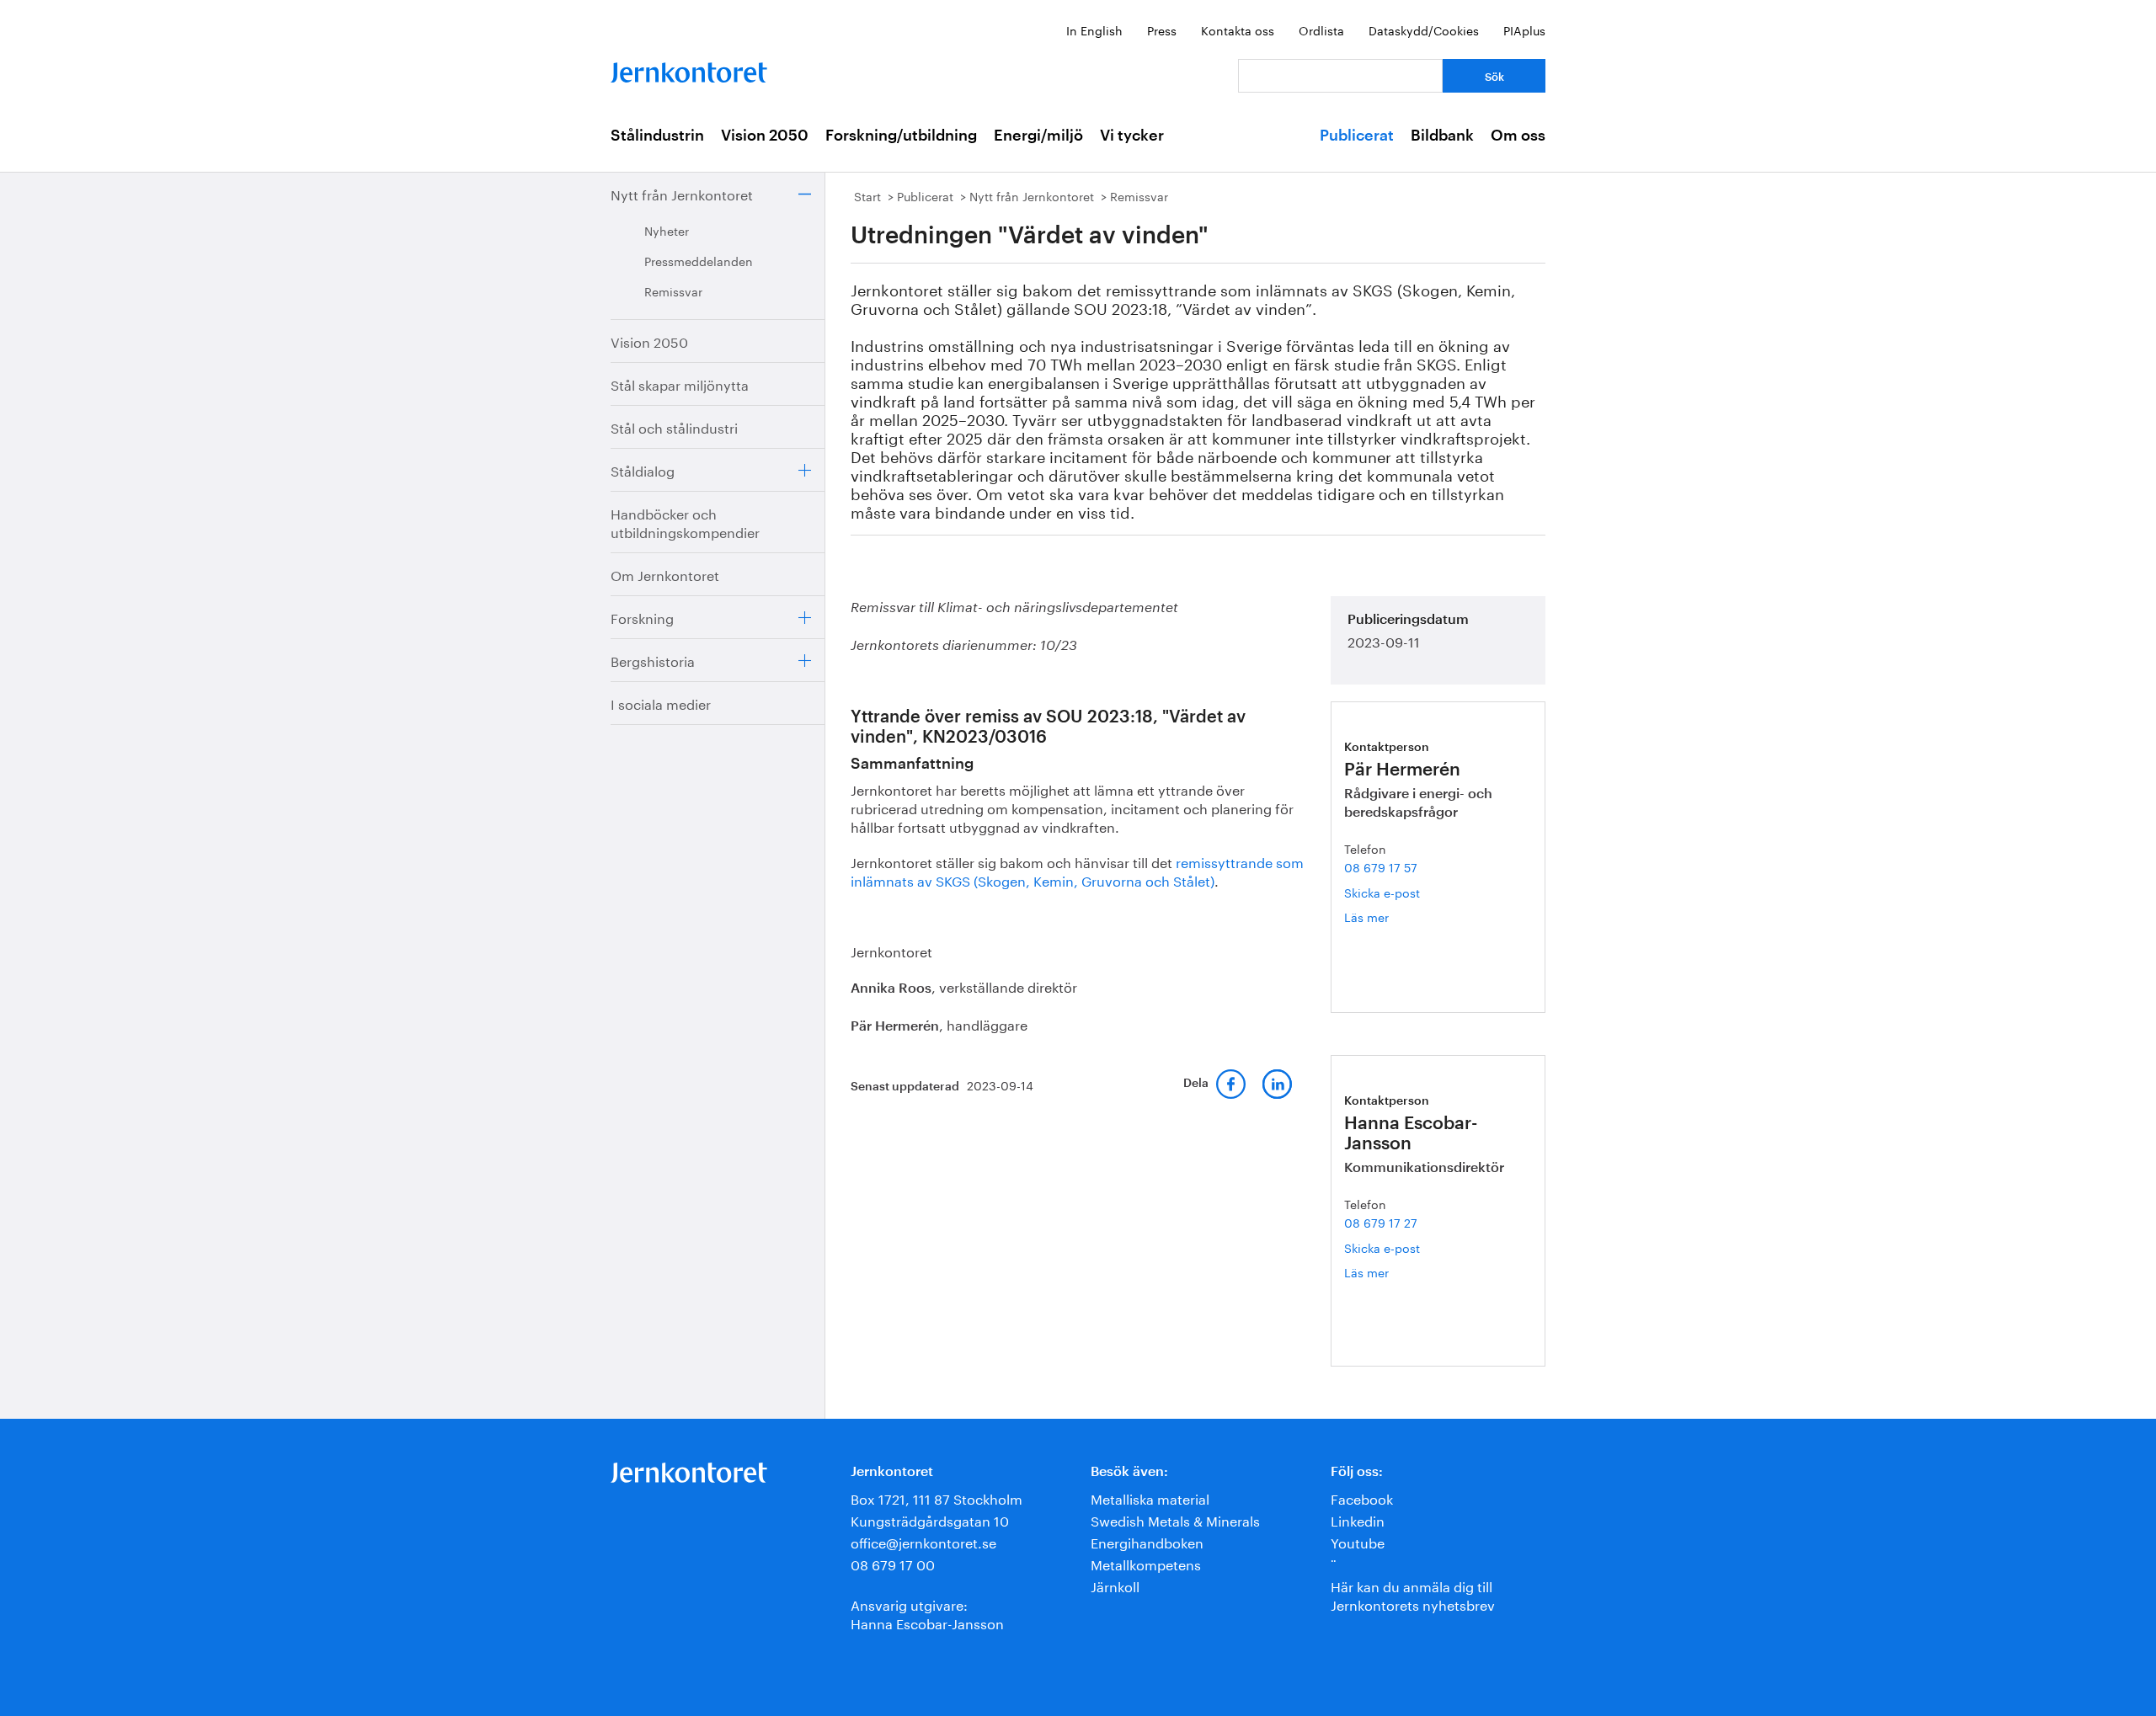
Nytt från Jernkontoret (682, 193)
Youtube (1358, 1541)
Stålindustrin (657, 136)
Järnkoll (1115, 1585)
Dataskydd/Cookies (1424, 29)
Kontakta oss (1238, 29)
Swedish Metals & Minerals (1175, 1519)
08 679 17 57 (1381, 866)
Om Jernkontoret (665, 574)
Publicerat (1357, 136)
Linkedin (1358, 1519)
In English (1094, 29)
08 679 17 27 (1381, 1222)
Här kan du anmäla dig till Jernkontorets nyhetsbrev (1413, 1594)
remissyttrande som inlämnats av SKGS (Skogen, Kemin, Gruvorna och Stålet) (1077, 870)
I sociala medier (661, 703)
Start (867, 195)
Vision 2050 (765, 136)
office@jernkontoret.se (923, 1541)
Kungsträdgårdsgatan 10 (930, 1519)
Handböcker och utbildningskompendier (685, 522)
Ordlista (1321, 29)
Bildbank (1442, 136)
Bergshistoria (653, 660)
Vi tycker (1132, 136)
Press (1162, 29)
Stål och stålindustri (674, 426)
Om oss (1518, 136)
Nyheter (667, 230)
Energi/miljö (1038, 136)
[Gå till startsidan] (689, 69)
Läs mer (1394, 917)
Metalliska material (1150, 1498)
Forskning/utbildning (901, 136)
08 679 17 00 (893, 1563)
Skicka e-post (1382, 892)
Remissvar (673, 290)
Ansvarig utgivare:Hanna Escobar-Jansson (927, 1613)
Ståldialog (643, 469)
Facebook (1362, 1498)
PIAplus (1524, 29)
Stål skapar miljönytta (680, 384)
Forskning (642, 617)
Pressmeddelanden (699, 260)
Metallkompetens (1146, 1563)
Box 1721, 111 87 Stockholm (937, 1498)
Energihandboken (1147, 1541)
